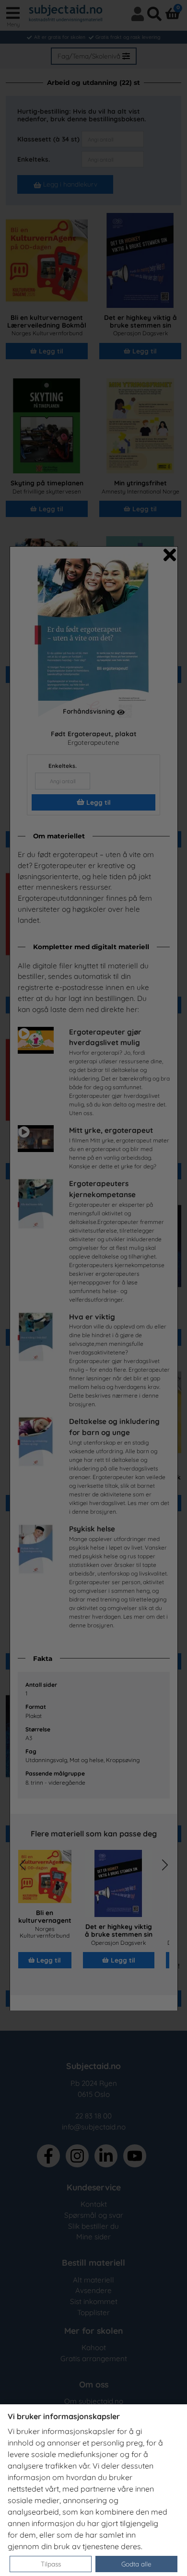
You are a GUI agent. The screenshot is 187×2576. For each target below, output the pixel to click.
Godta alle (136, 2564)
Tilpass (51, 2564)
